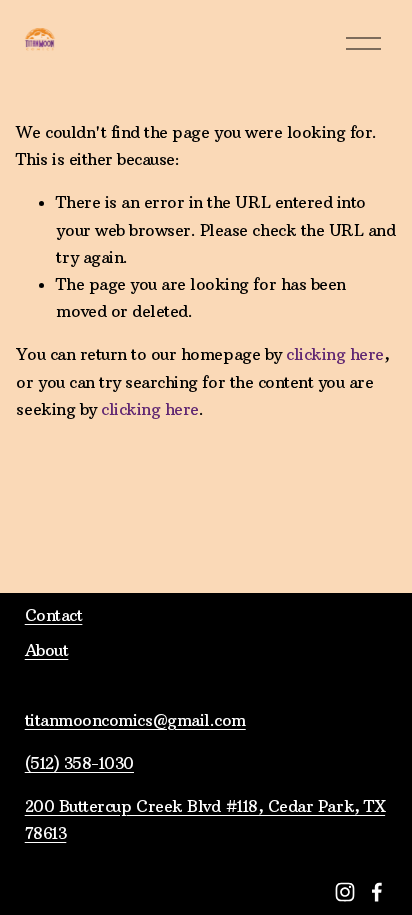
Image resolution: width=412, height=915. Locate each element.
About (47, 650)
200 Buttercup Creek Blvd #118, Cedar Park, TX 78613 (205, 819)
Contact (54, 615)
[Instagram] (345, 892)
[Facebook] (377, 892)
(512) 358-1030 (79, 763)
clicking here (335, 354)
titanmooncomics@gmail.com (135, 720)
